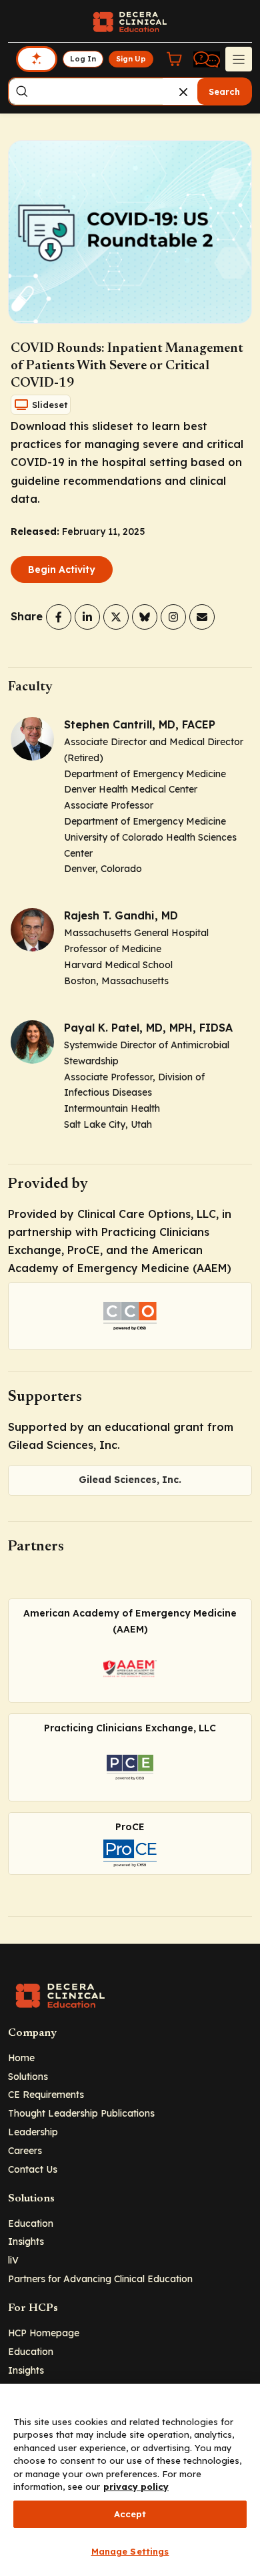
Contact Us (33, 2169)
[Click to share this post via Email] (202, 617)
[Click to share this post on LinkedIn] (87, 617)
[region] (130, 2480)
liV (13, 2260)
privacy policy (136, 2487)
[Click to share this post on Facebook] (59, 617)
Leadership (33, 2132)
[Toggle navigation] (239, 59)
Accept (130, 2514)
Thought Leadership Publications (81, 2113)
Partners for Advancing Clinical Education (100, 2279)
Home (21, 2058)
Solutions (28, 2076)
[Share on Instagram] (173, 617)
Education (31, 2223)
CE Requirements (46, 2094)
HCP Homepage (44, 2333)
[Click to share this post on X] (116, 617)
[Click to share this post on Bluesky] (145, 617)
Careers (25, 2150)
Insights (26, 2241)
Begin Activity (62, 570)
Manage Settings (130, 2551)
